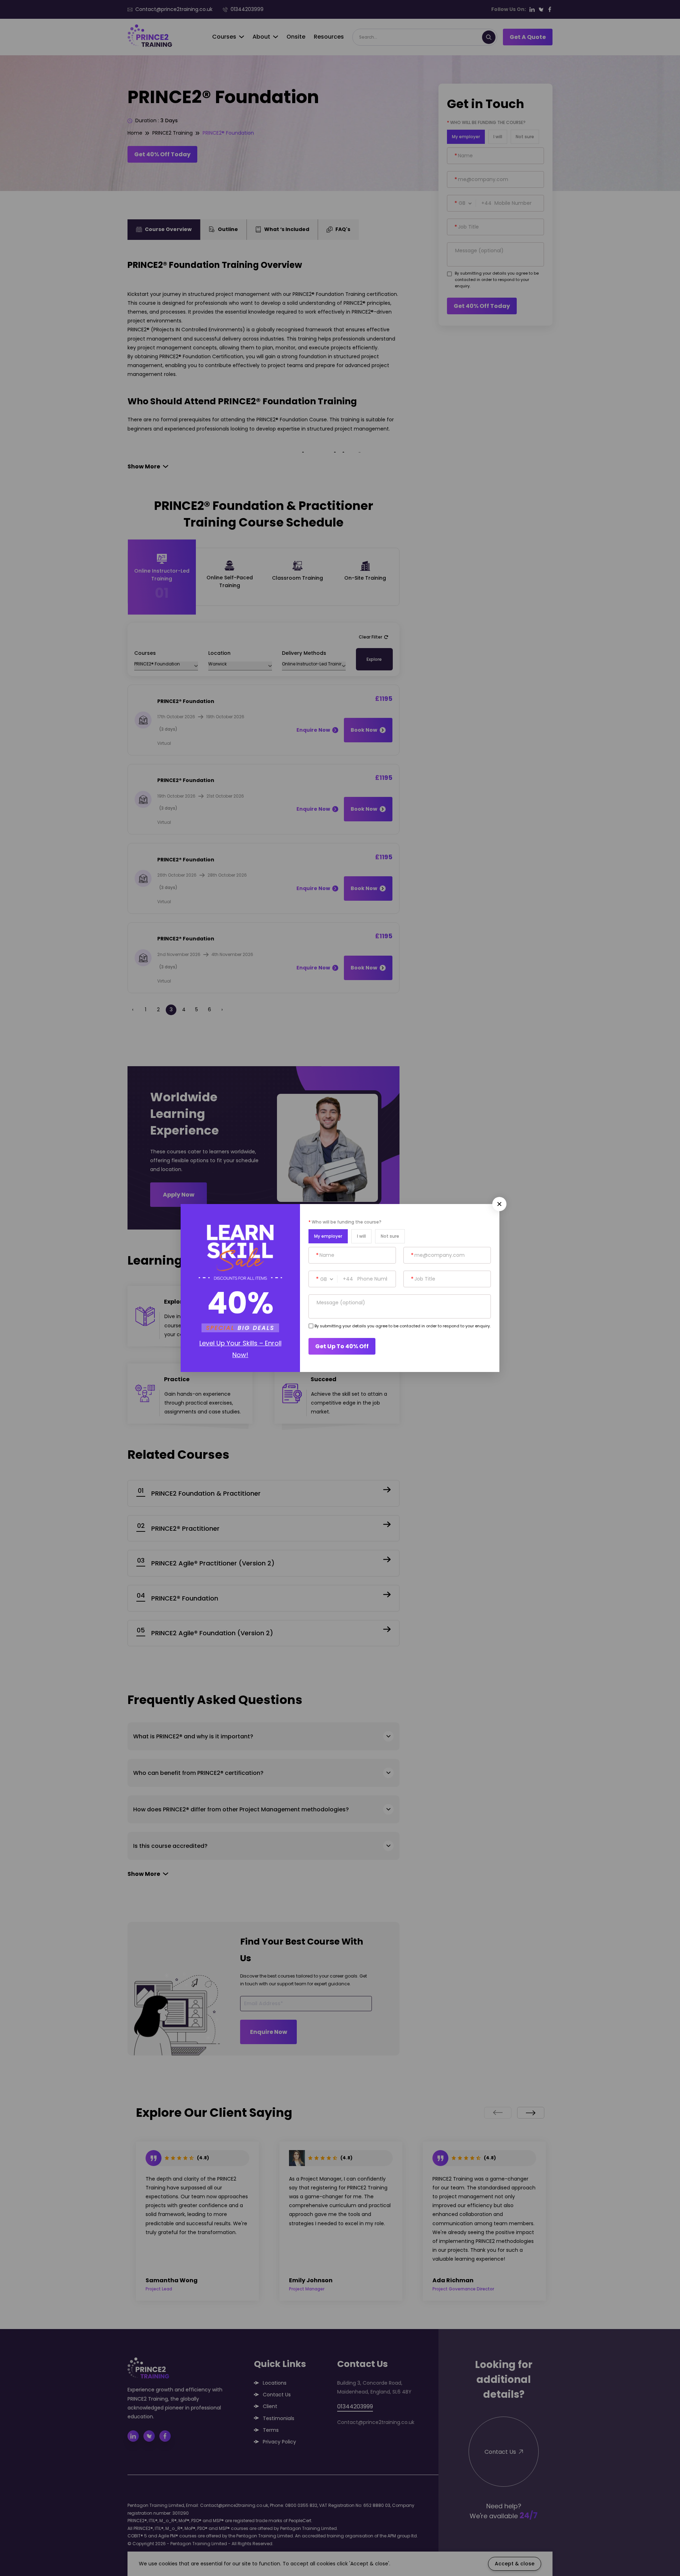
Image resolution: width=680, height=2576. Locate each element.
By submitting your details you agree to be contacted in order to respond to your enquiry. (403, 1326)
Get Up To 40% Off (342, 1346)
